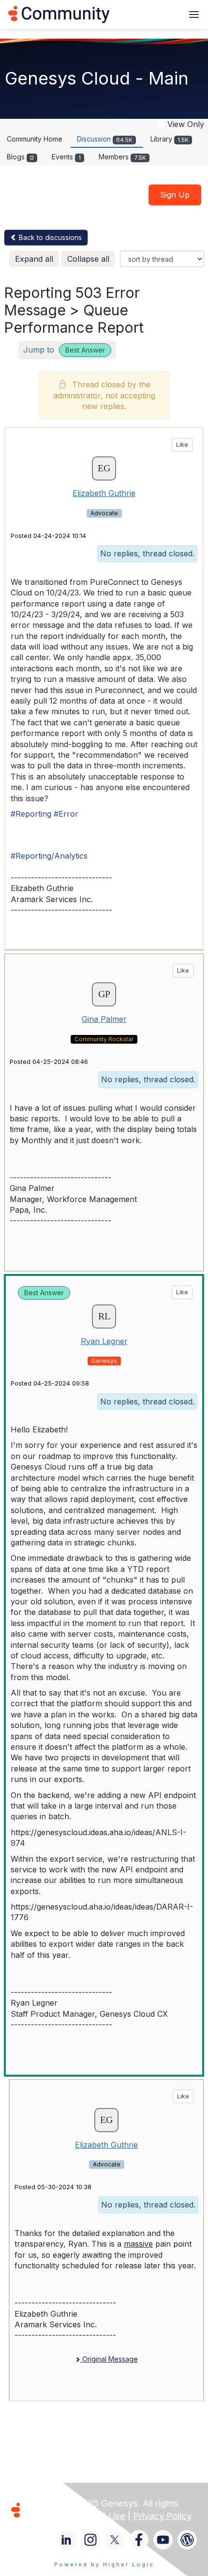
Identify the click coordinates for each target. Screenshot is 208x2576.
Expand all (34, 259)
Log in (163, 14)
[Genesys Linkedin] (66, 2540)
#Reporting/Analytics (49, 856)
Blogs (20, 157)
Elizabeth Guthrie (104, 493)
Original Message (109, 2359)
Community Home (35, 139)
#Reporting (31, 814)
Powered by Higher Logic (104, 2564)
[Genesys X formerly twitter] (115, 2540)
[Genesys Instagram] (90, 2540)
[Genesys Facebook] (139, 2540)
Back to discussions (49, 237)
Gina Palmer (104, 1019)
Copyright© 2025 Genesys (82, 2503)
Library (170, 139)
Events (66, 157)
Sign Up (175, 195)
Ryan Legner (104, 1341)
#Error (66, 814)
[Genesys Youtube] (163, 2540)
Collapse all (88, 259)
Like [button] (182, 445)
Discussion (105, 139)
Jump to (64, 350)
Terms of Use (97, 2516)
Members (122, 157)
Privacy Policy (162, 2516)
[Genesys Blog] (187, 2540)
